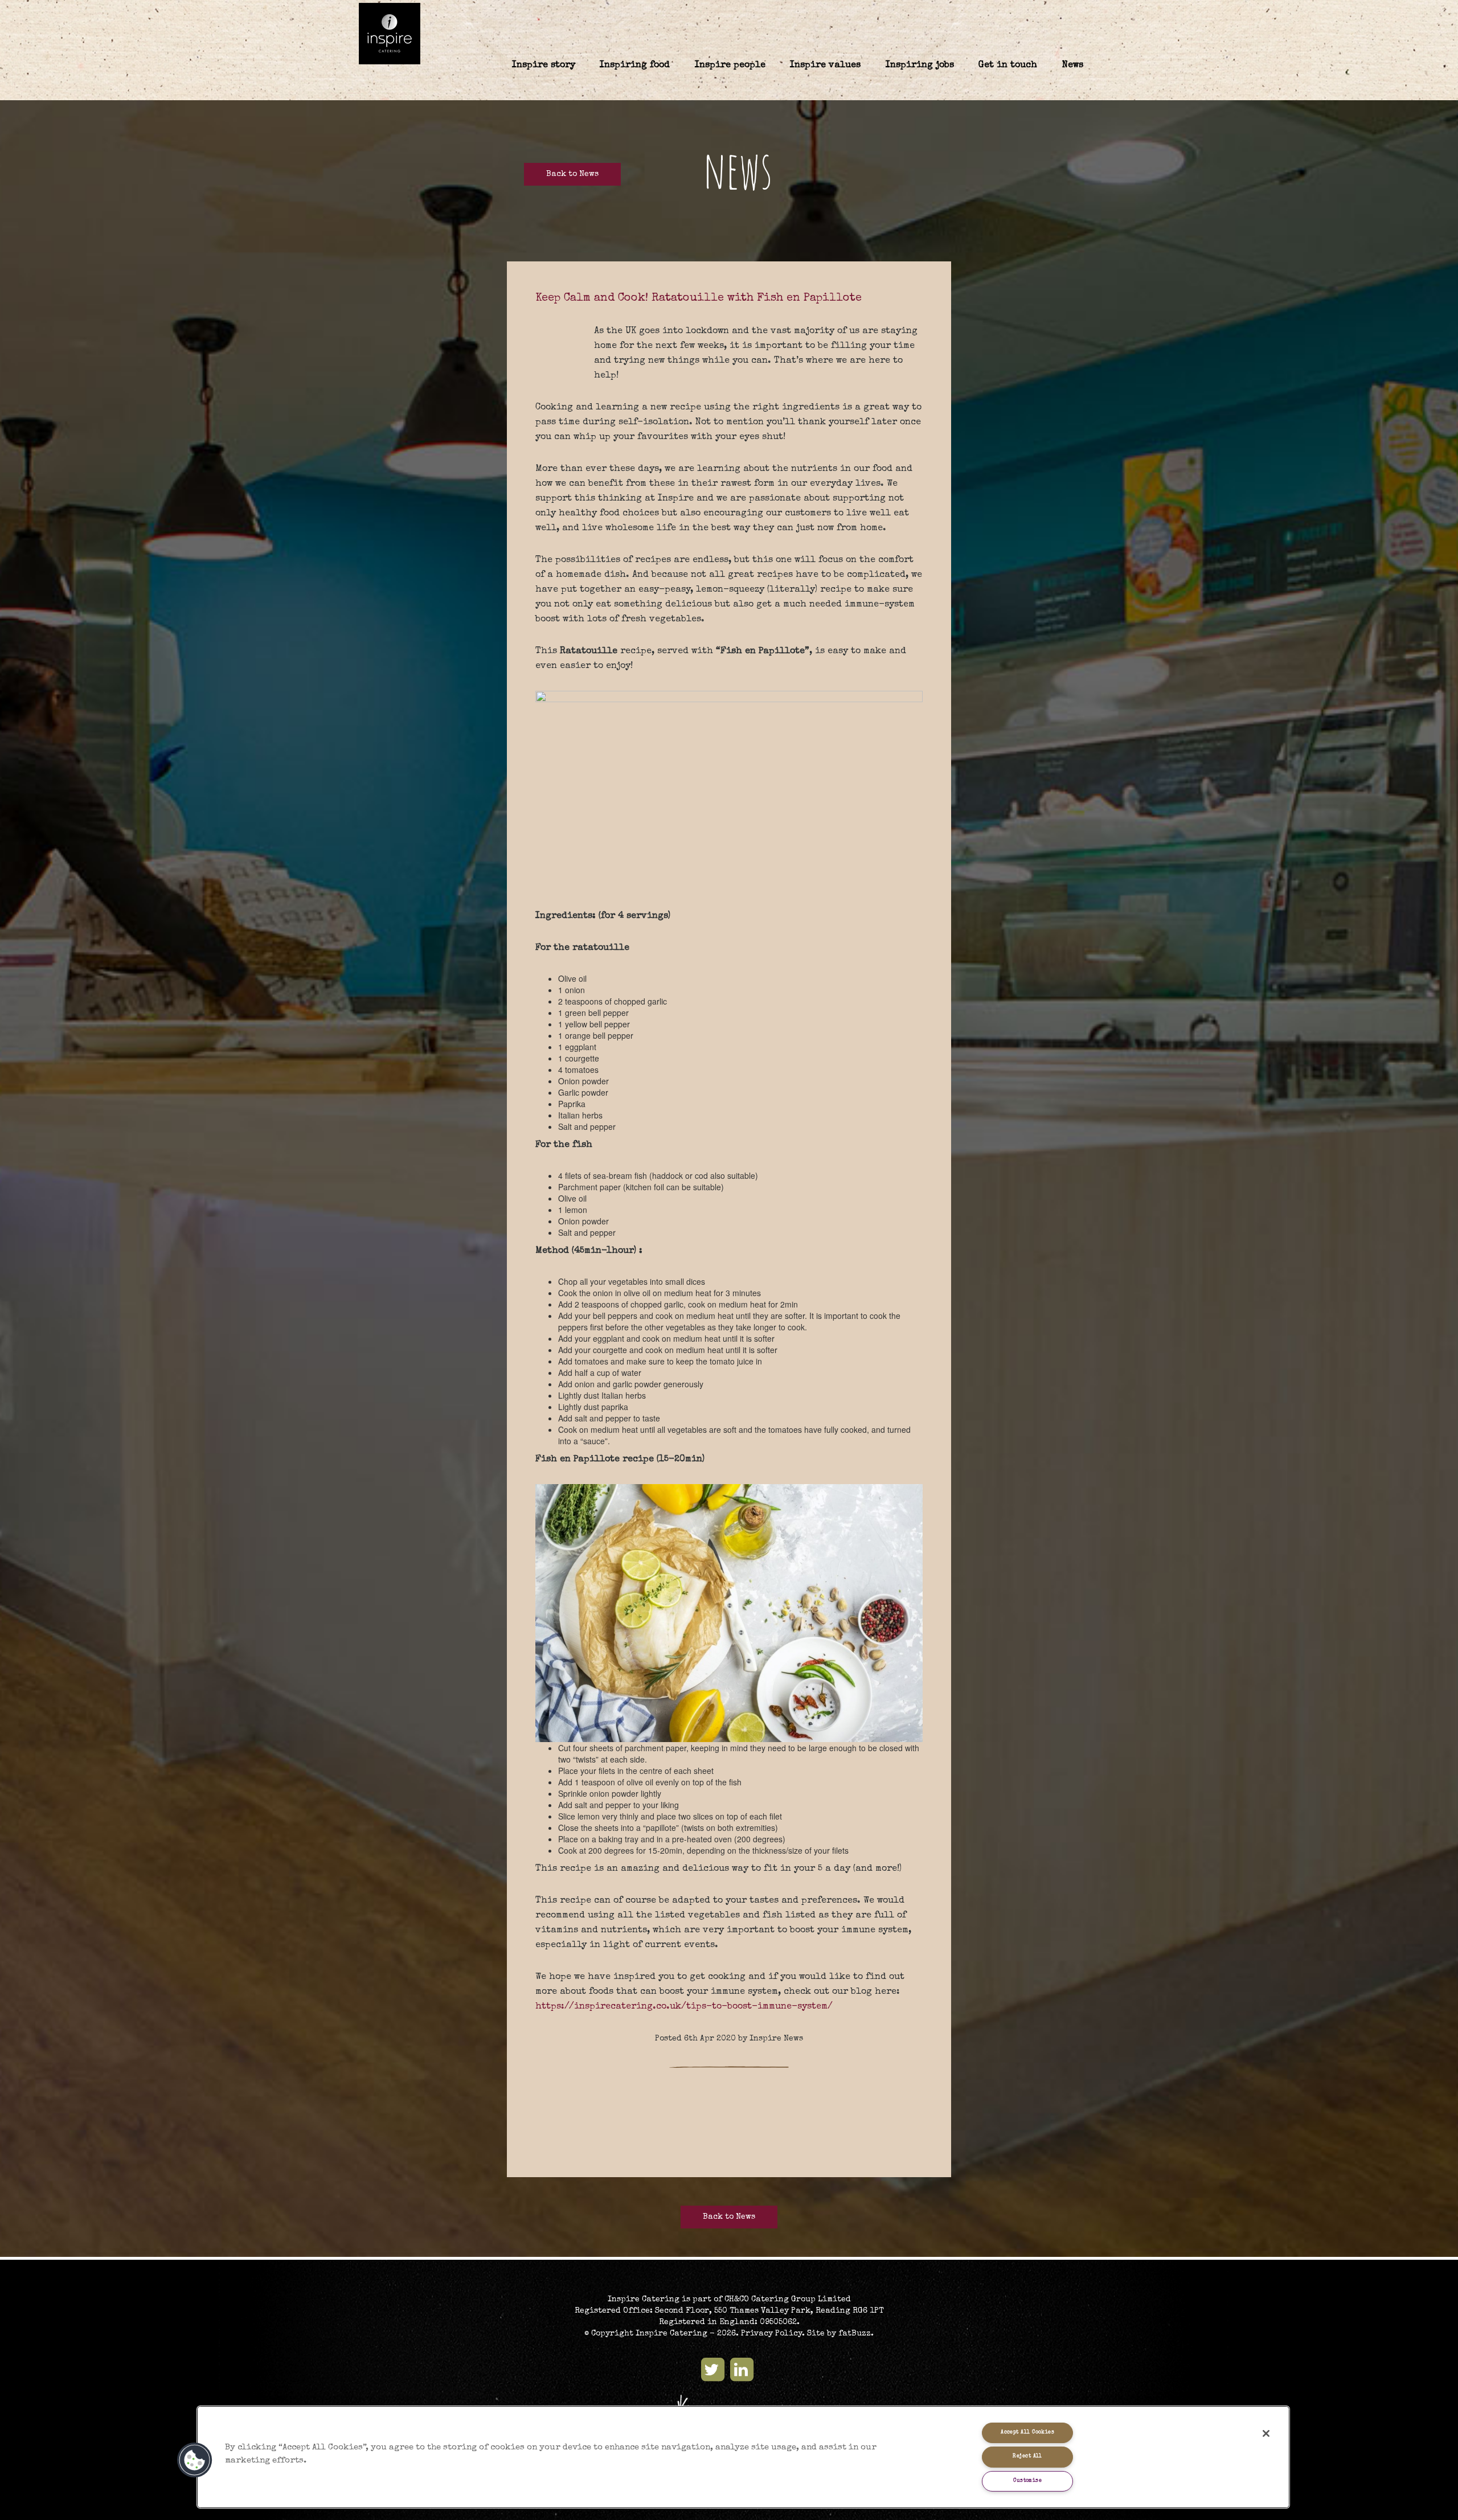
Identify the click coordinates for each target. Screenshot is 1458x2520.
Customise (1027, 2481)
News (1073, 65)
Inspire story (544, 65)
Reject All (1027, 2457)
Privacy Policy (771, 2334)
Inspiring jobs (920, 65)
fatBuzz (855, 2334)
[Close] (1266, 2433)
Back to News (572, 174)
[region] (743, 2457)
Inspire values (825, 65)
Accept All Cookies (1027, 2433)
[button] (195, 2460)
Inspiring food (635, 65)
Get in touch (1008, 65)
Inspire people (730, 65)
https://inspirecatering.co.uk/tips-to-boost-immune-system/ (684, 2007)
